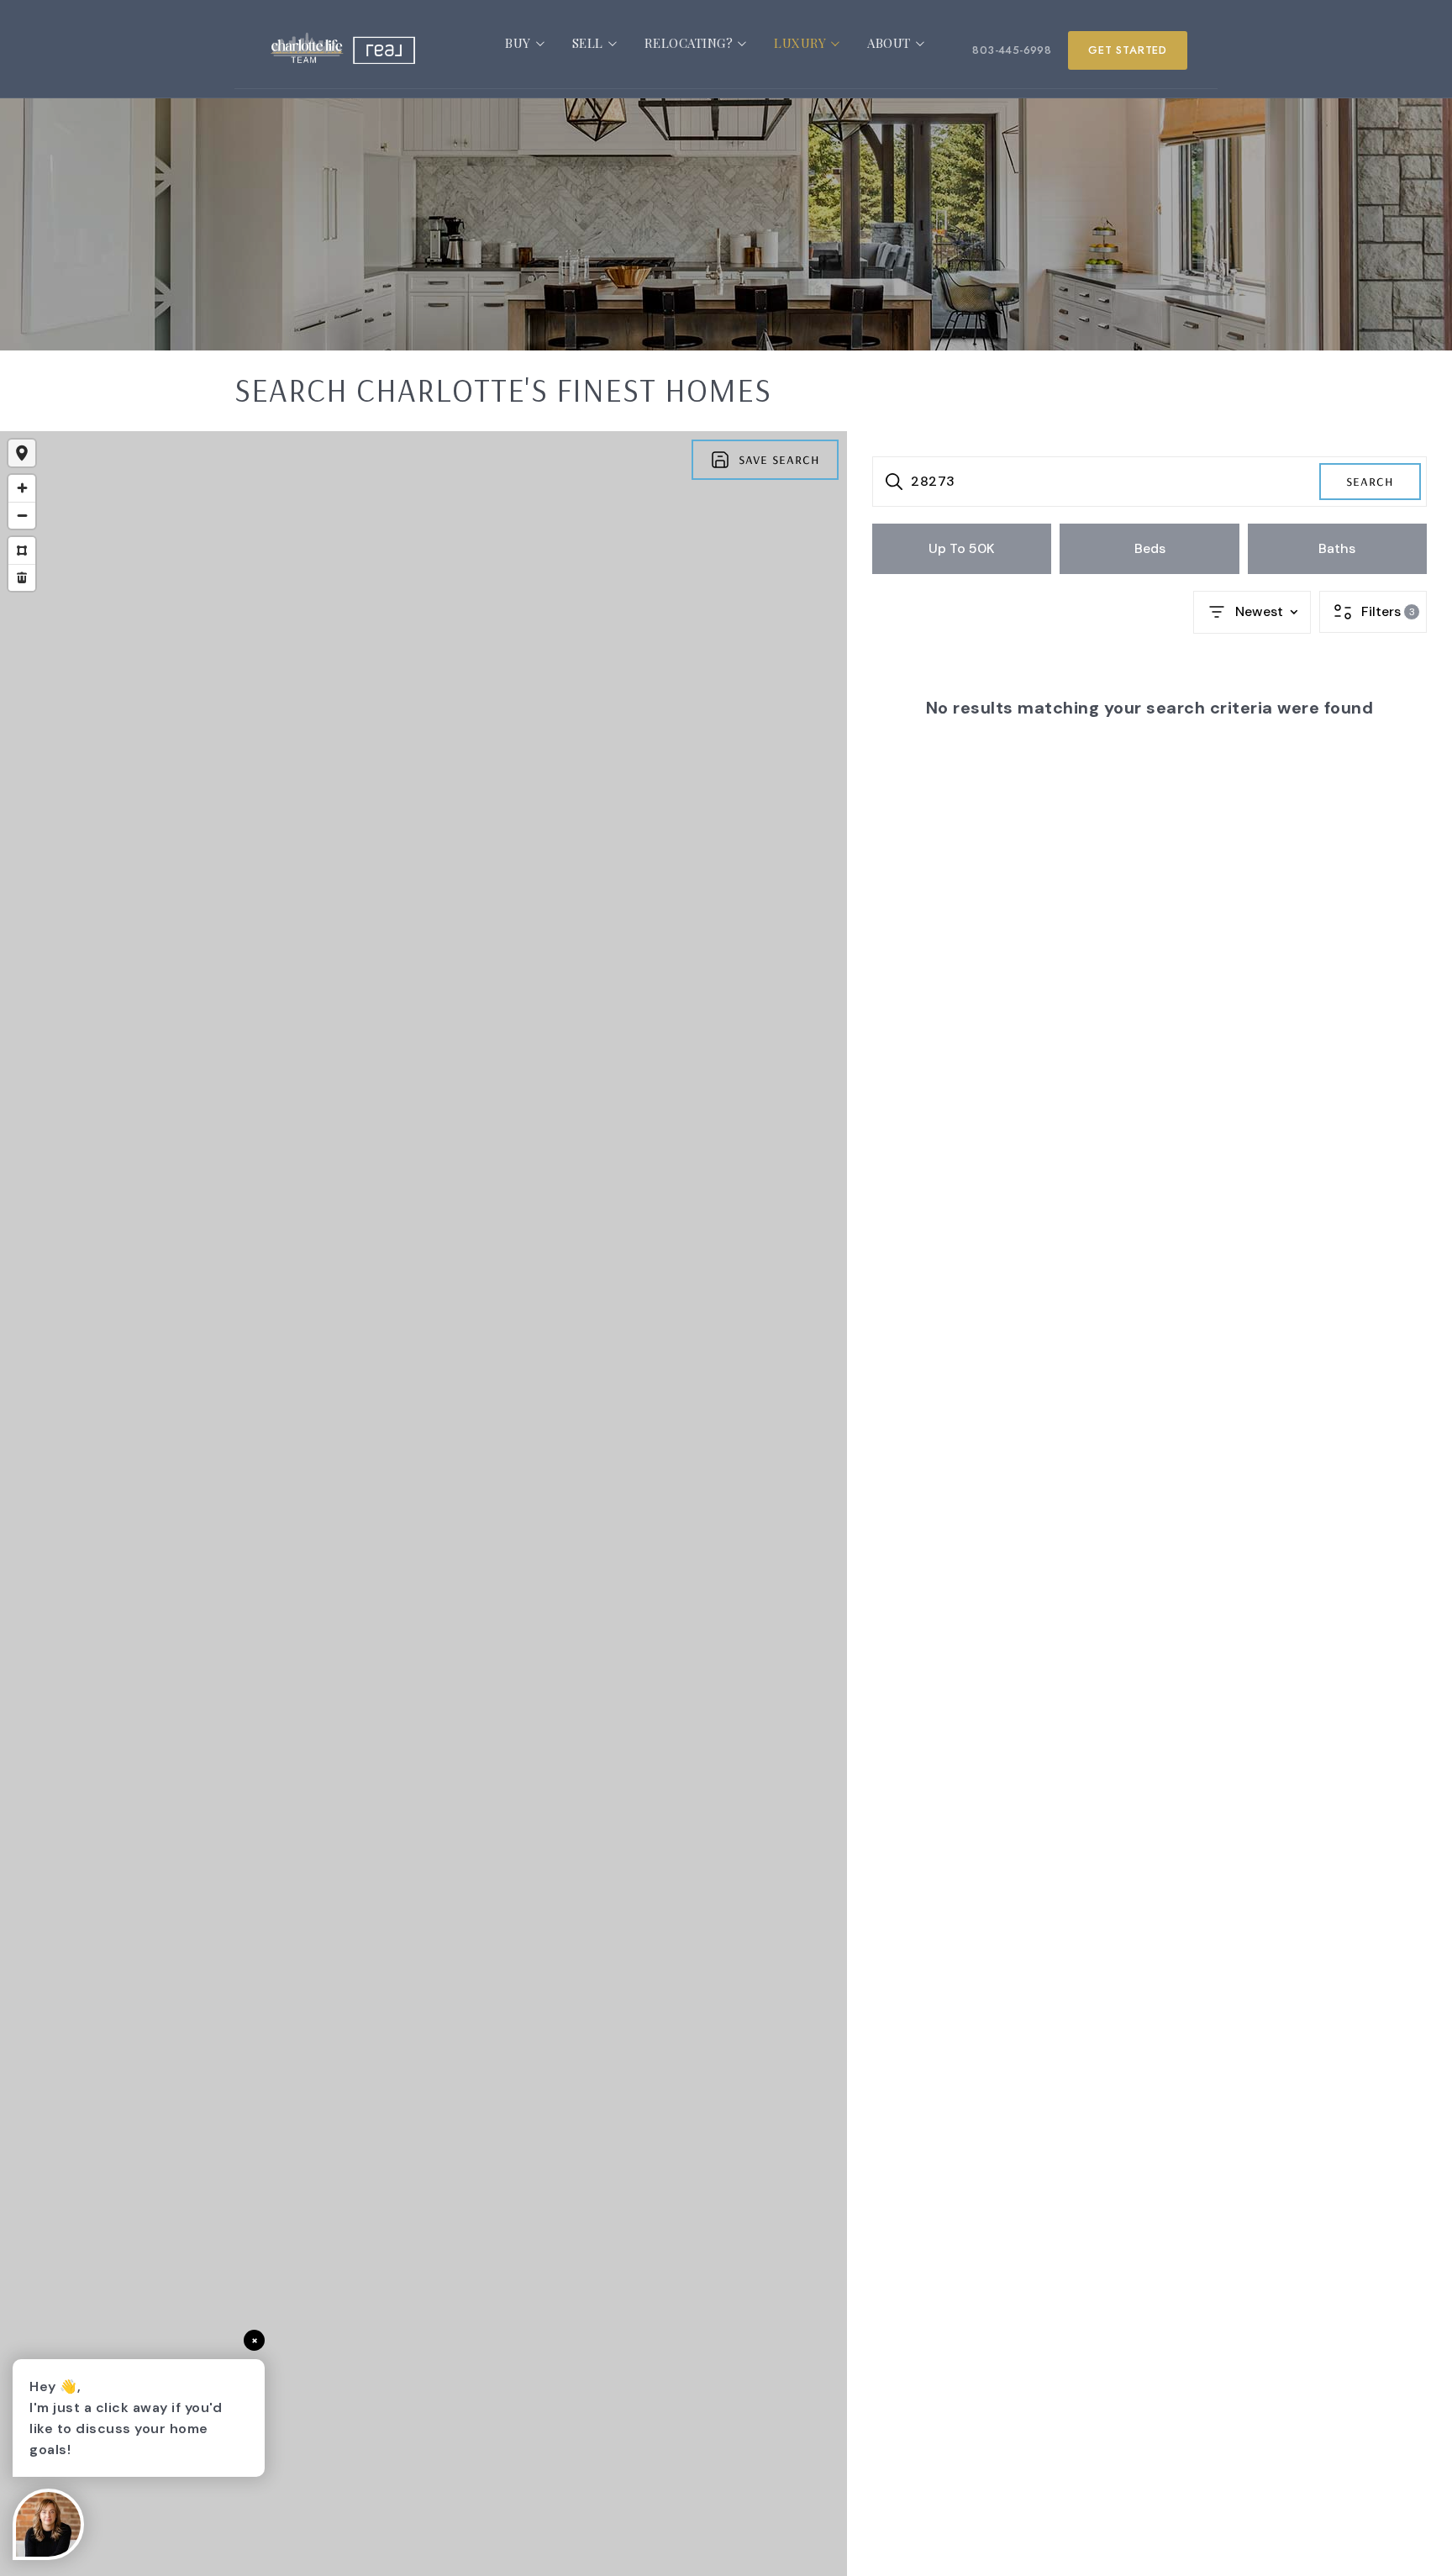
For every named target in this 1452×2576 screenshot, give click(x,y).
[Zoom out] (22, 515)
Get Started (1128, 50)
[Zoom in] (22, 488)
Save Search (779, 458)
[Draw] (22, 550)
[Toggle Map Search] (22, 453)
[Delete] (22, 577)
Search (1370, 480)
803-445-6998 (1012, 50)
